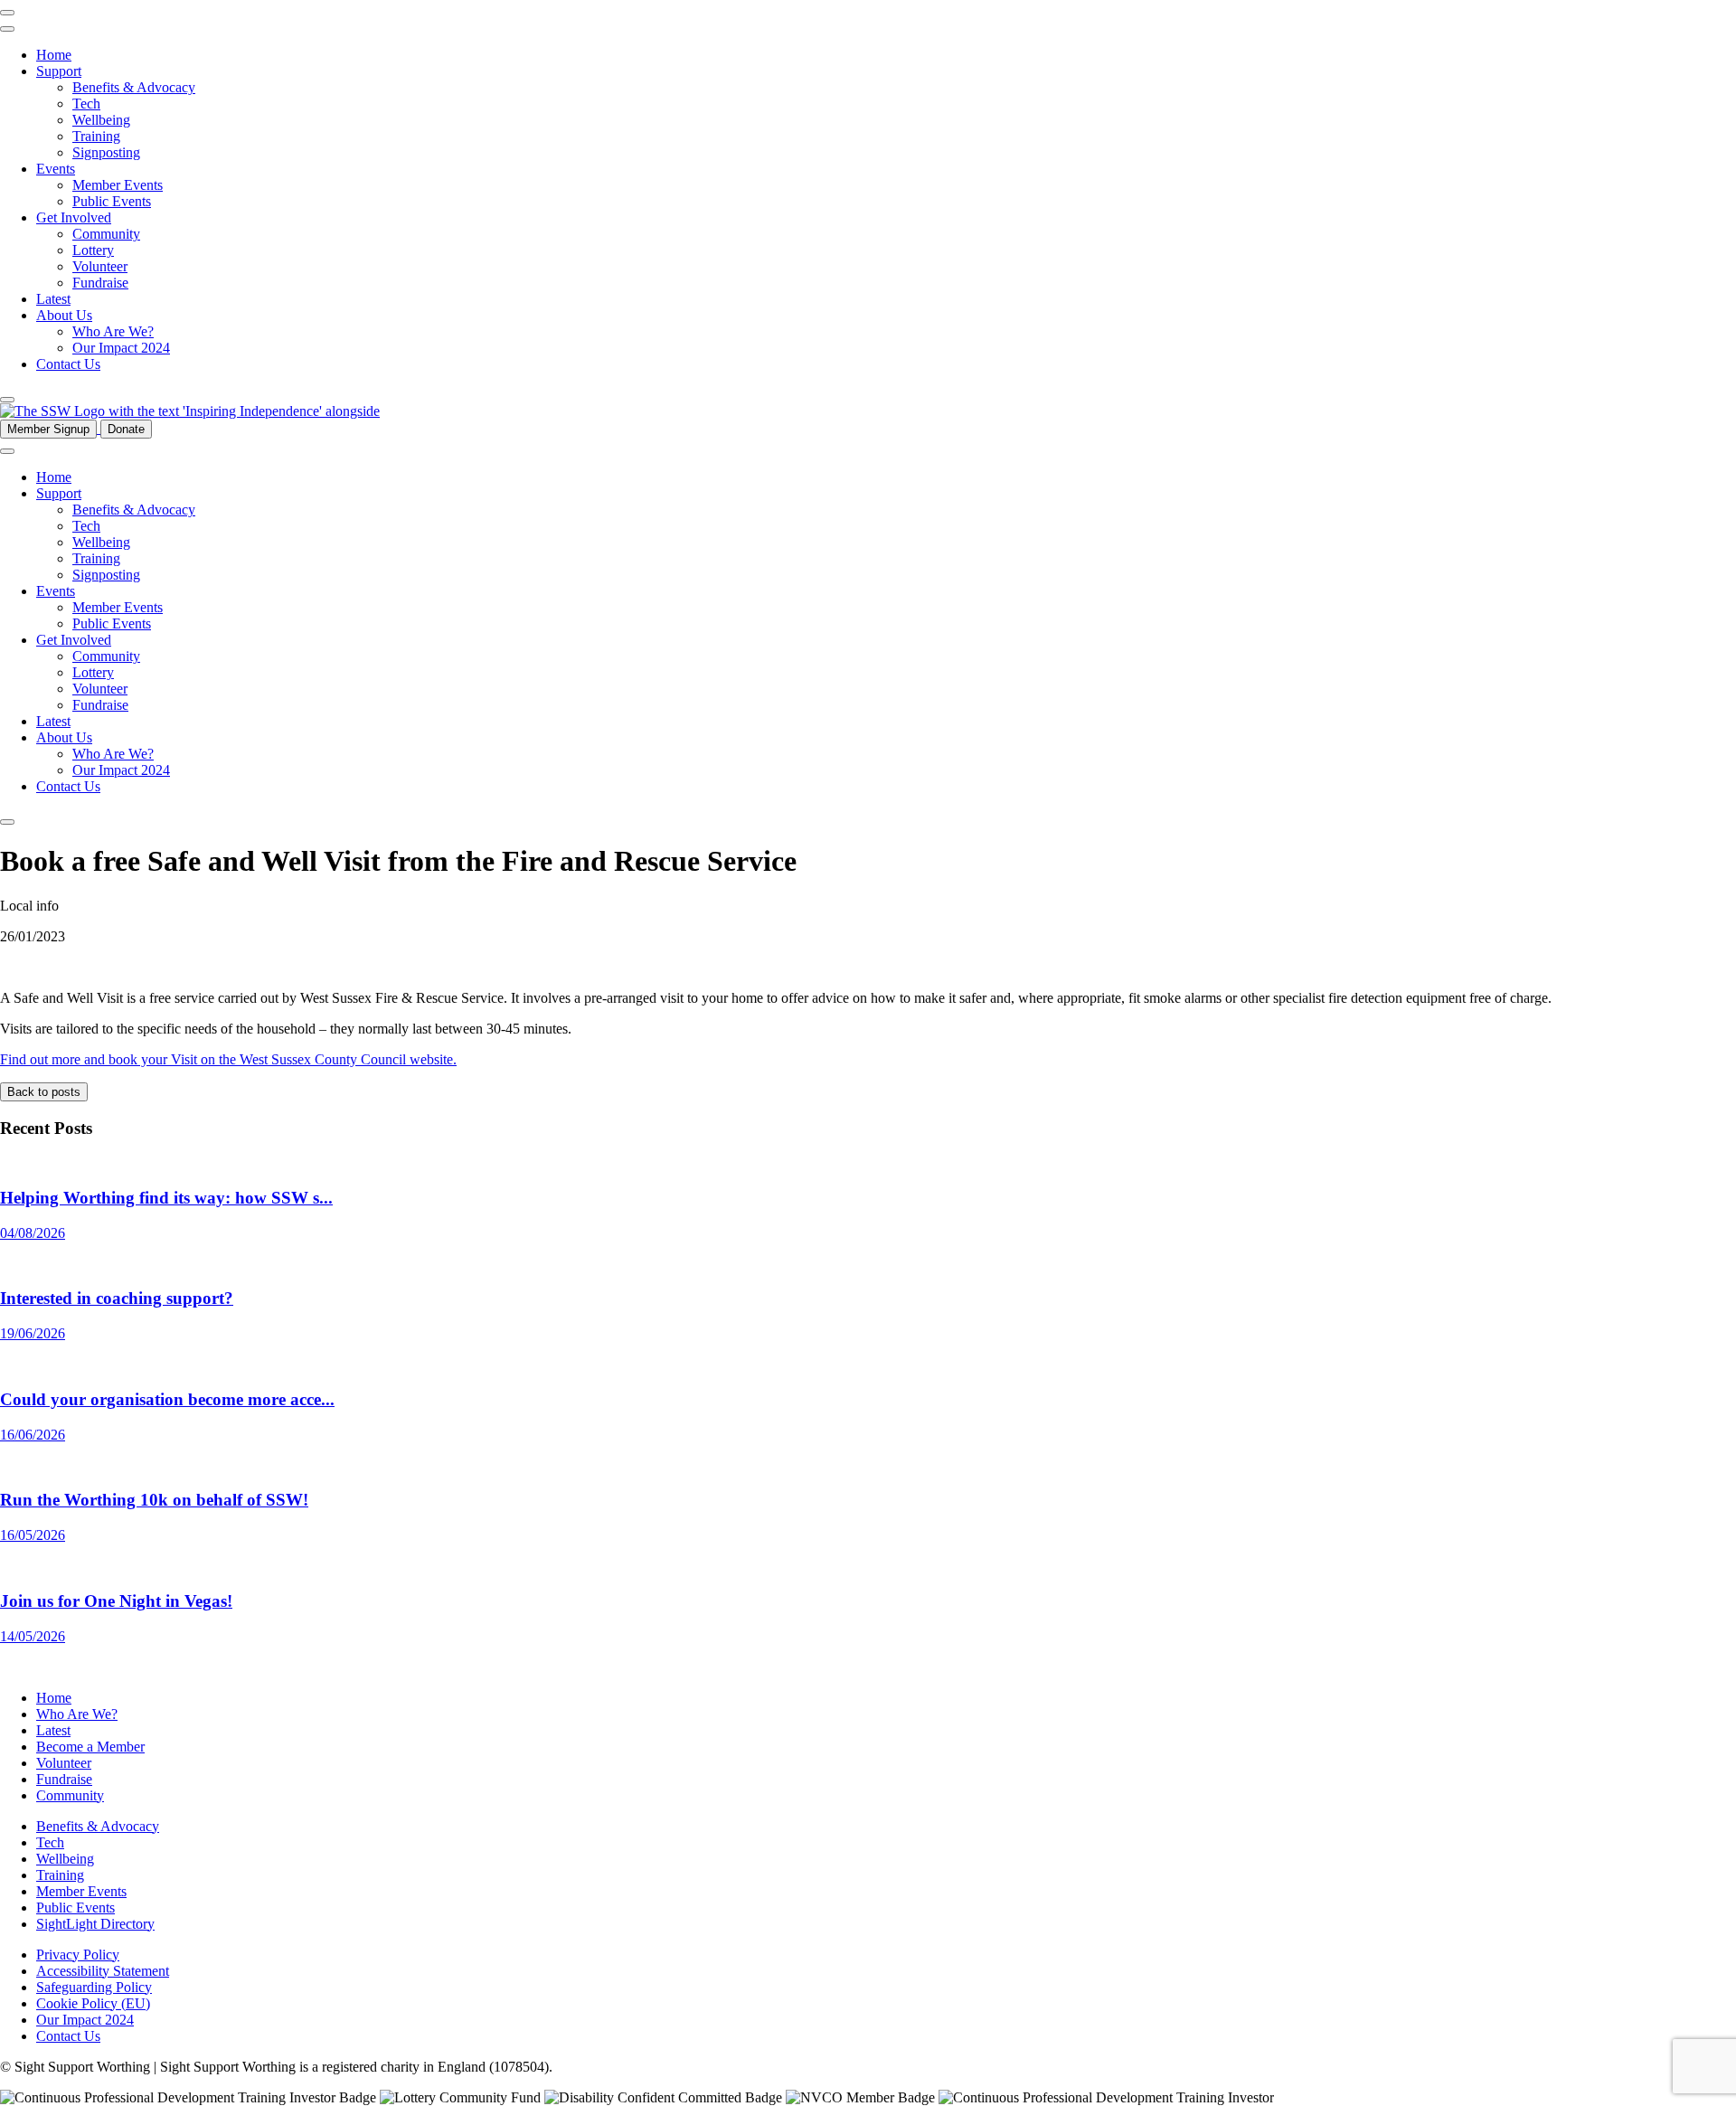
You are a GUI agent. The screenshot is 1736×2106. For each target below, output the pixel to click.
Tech (86, 104)
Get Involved (74, 217)
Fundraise (100, 283)
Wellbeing (101, 120)
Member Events (118, 185)
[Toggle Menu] (7, 29)
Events (56, 169)
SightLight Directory (95, 1924)
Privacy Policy (78, 1955)
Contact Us (68, 364)
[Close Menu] (7, 13)
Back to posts (44, 1092)
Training (96, 136)
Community (106, 234)
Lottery (93, 250)
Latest (53, 299)
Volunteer (100, 266)
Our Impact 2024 (121, 348)
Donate (126, 429)
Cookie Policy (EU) (93, 2003)
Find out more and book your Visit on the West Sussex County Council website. (228, 1059)
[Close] (7, 400)
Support (59, 71)
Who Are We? (113, 331)
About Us (64, 315)
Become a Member (90, 1747)
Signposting (106, 152)
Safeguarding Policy (94, 1987)
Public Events (112, 201)
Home (54, 55)
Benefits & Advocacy (134, 87)
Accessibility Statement (103, 1971)
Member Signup (48, 429)
